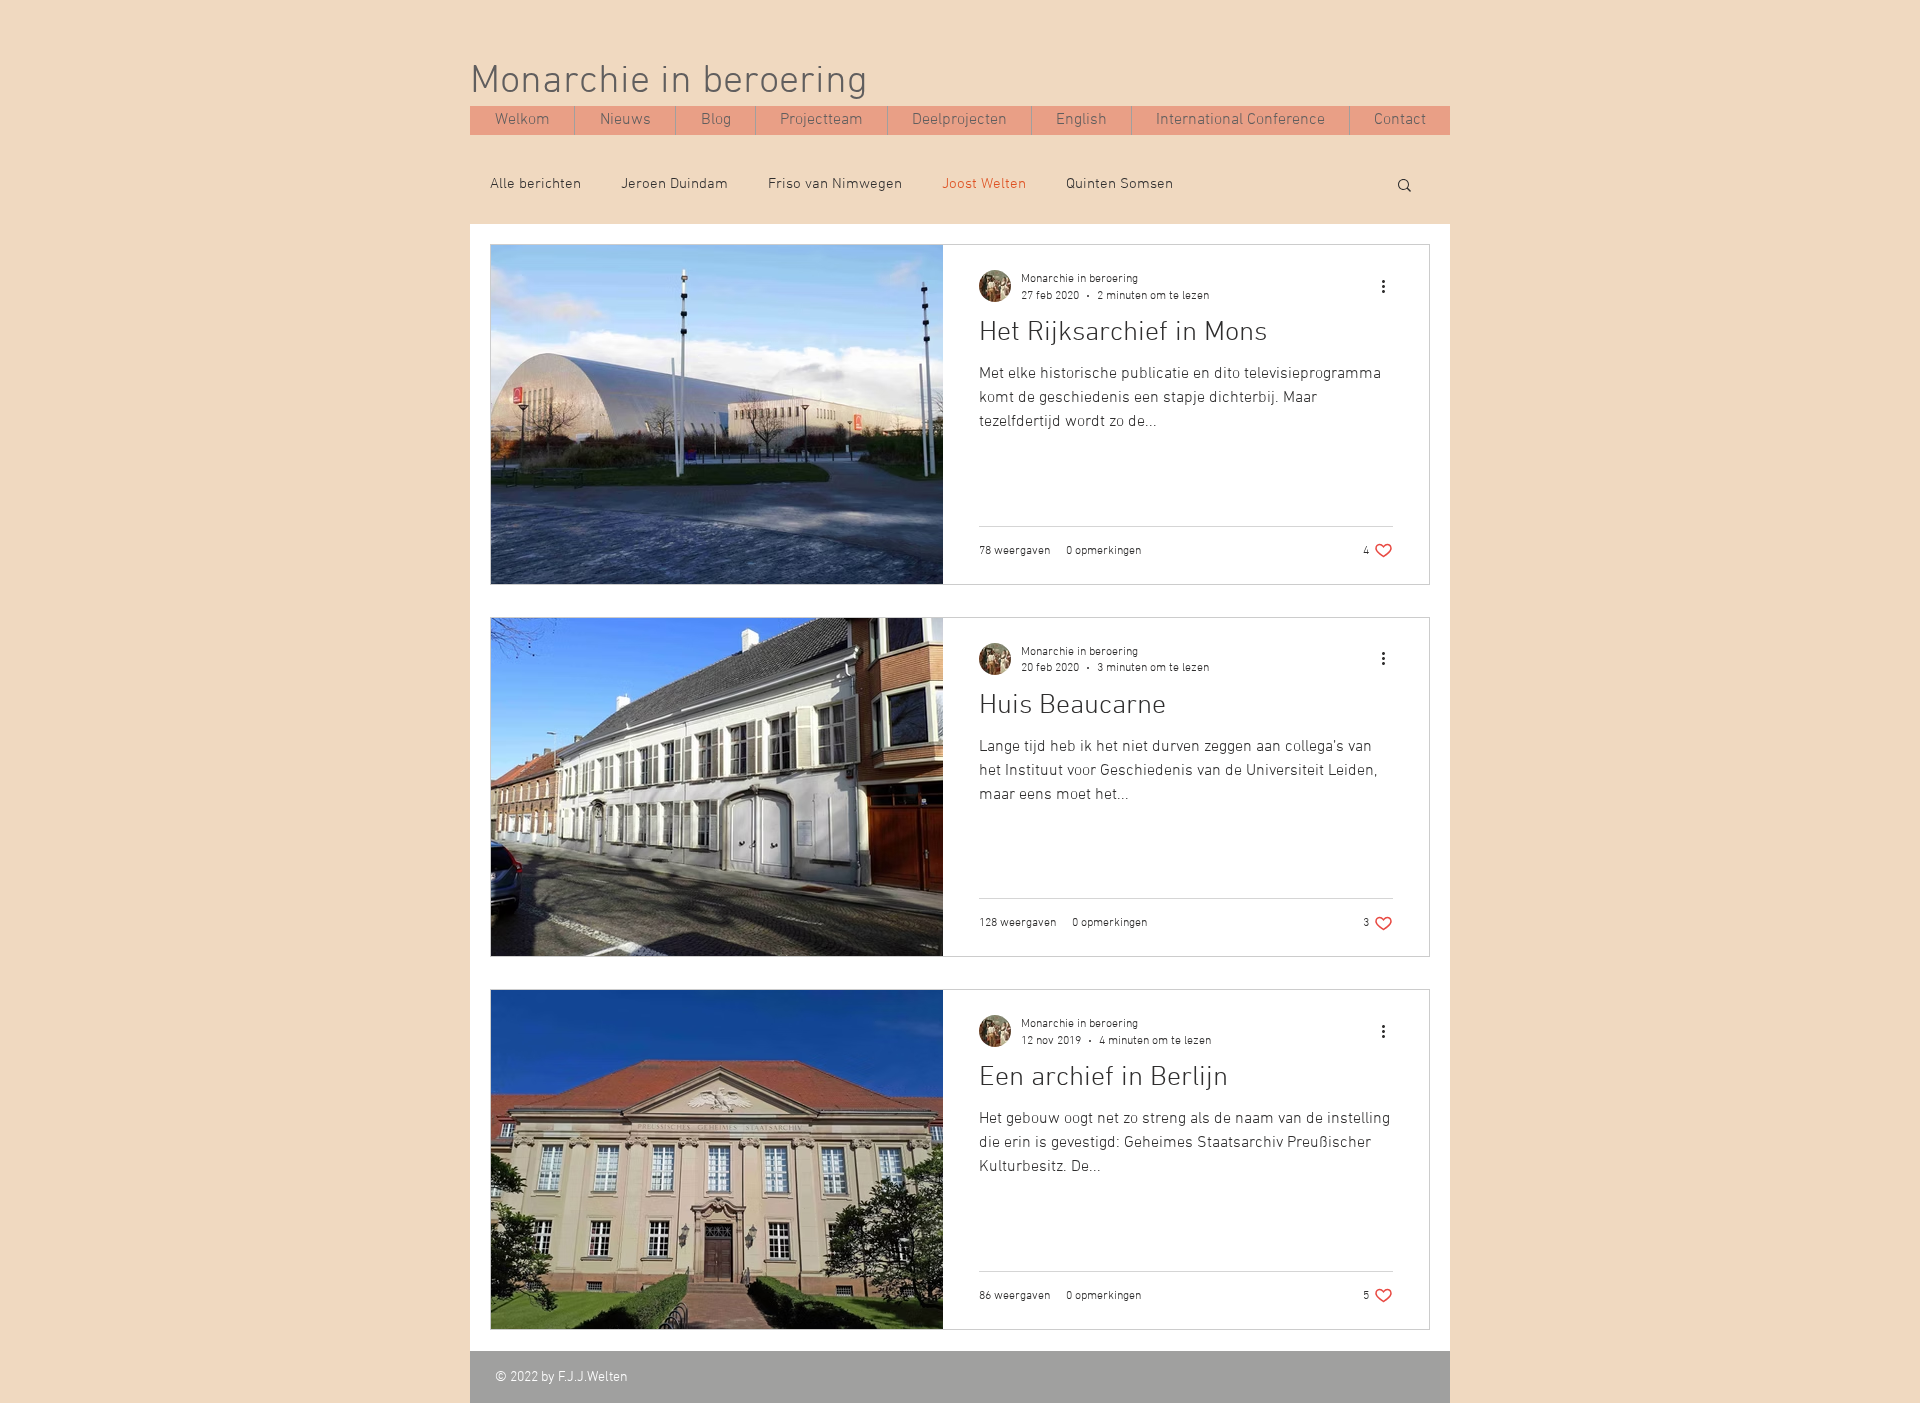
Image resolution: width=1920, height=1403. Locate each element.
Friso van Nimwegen (835, 184)
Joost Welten (984, 184)
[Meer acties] (1390, 286)
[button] (1404, 186)
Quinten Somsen (1119, 184)
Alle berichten (535, 184)
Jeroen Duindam (674, 184)
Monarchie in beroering (669, 82)
